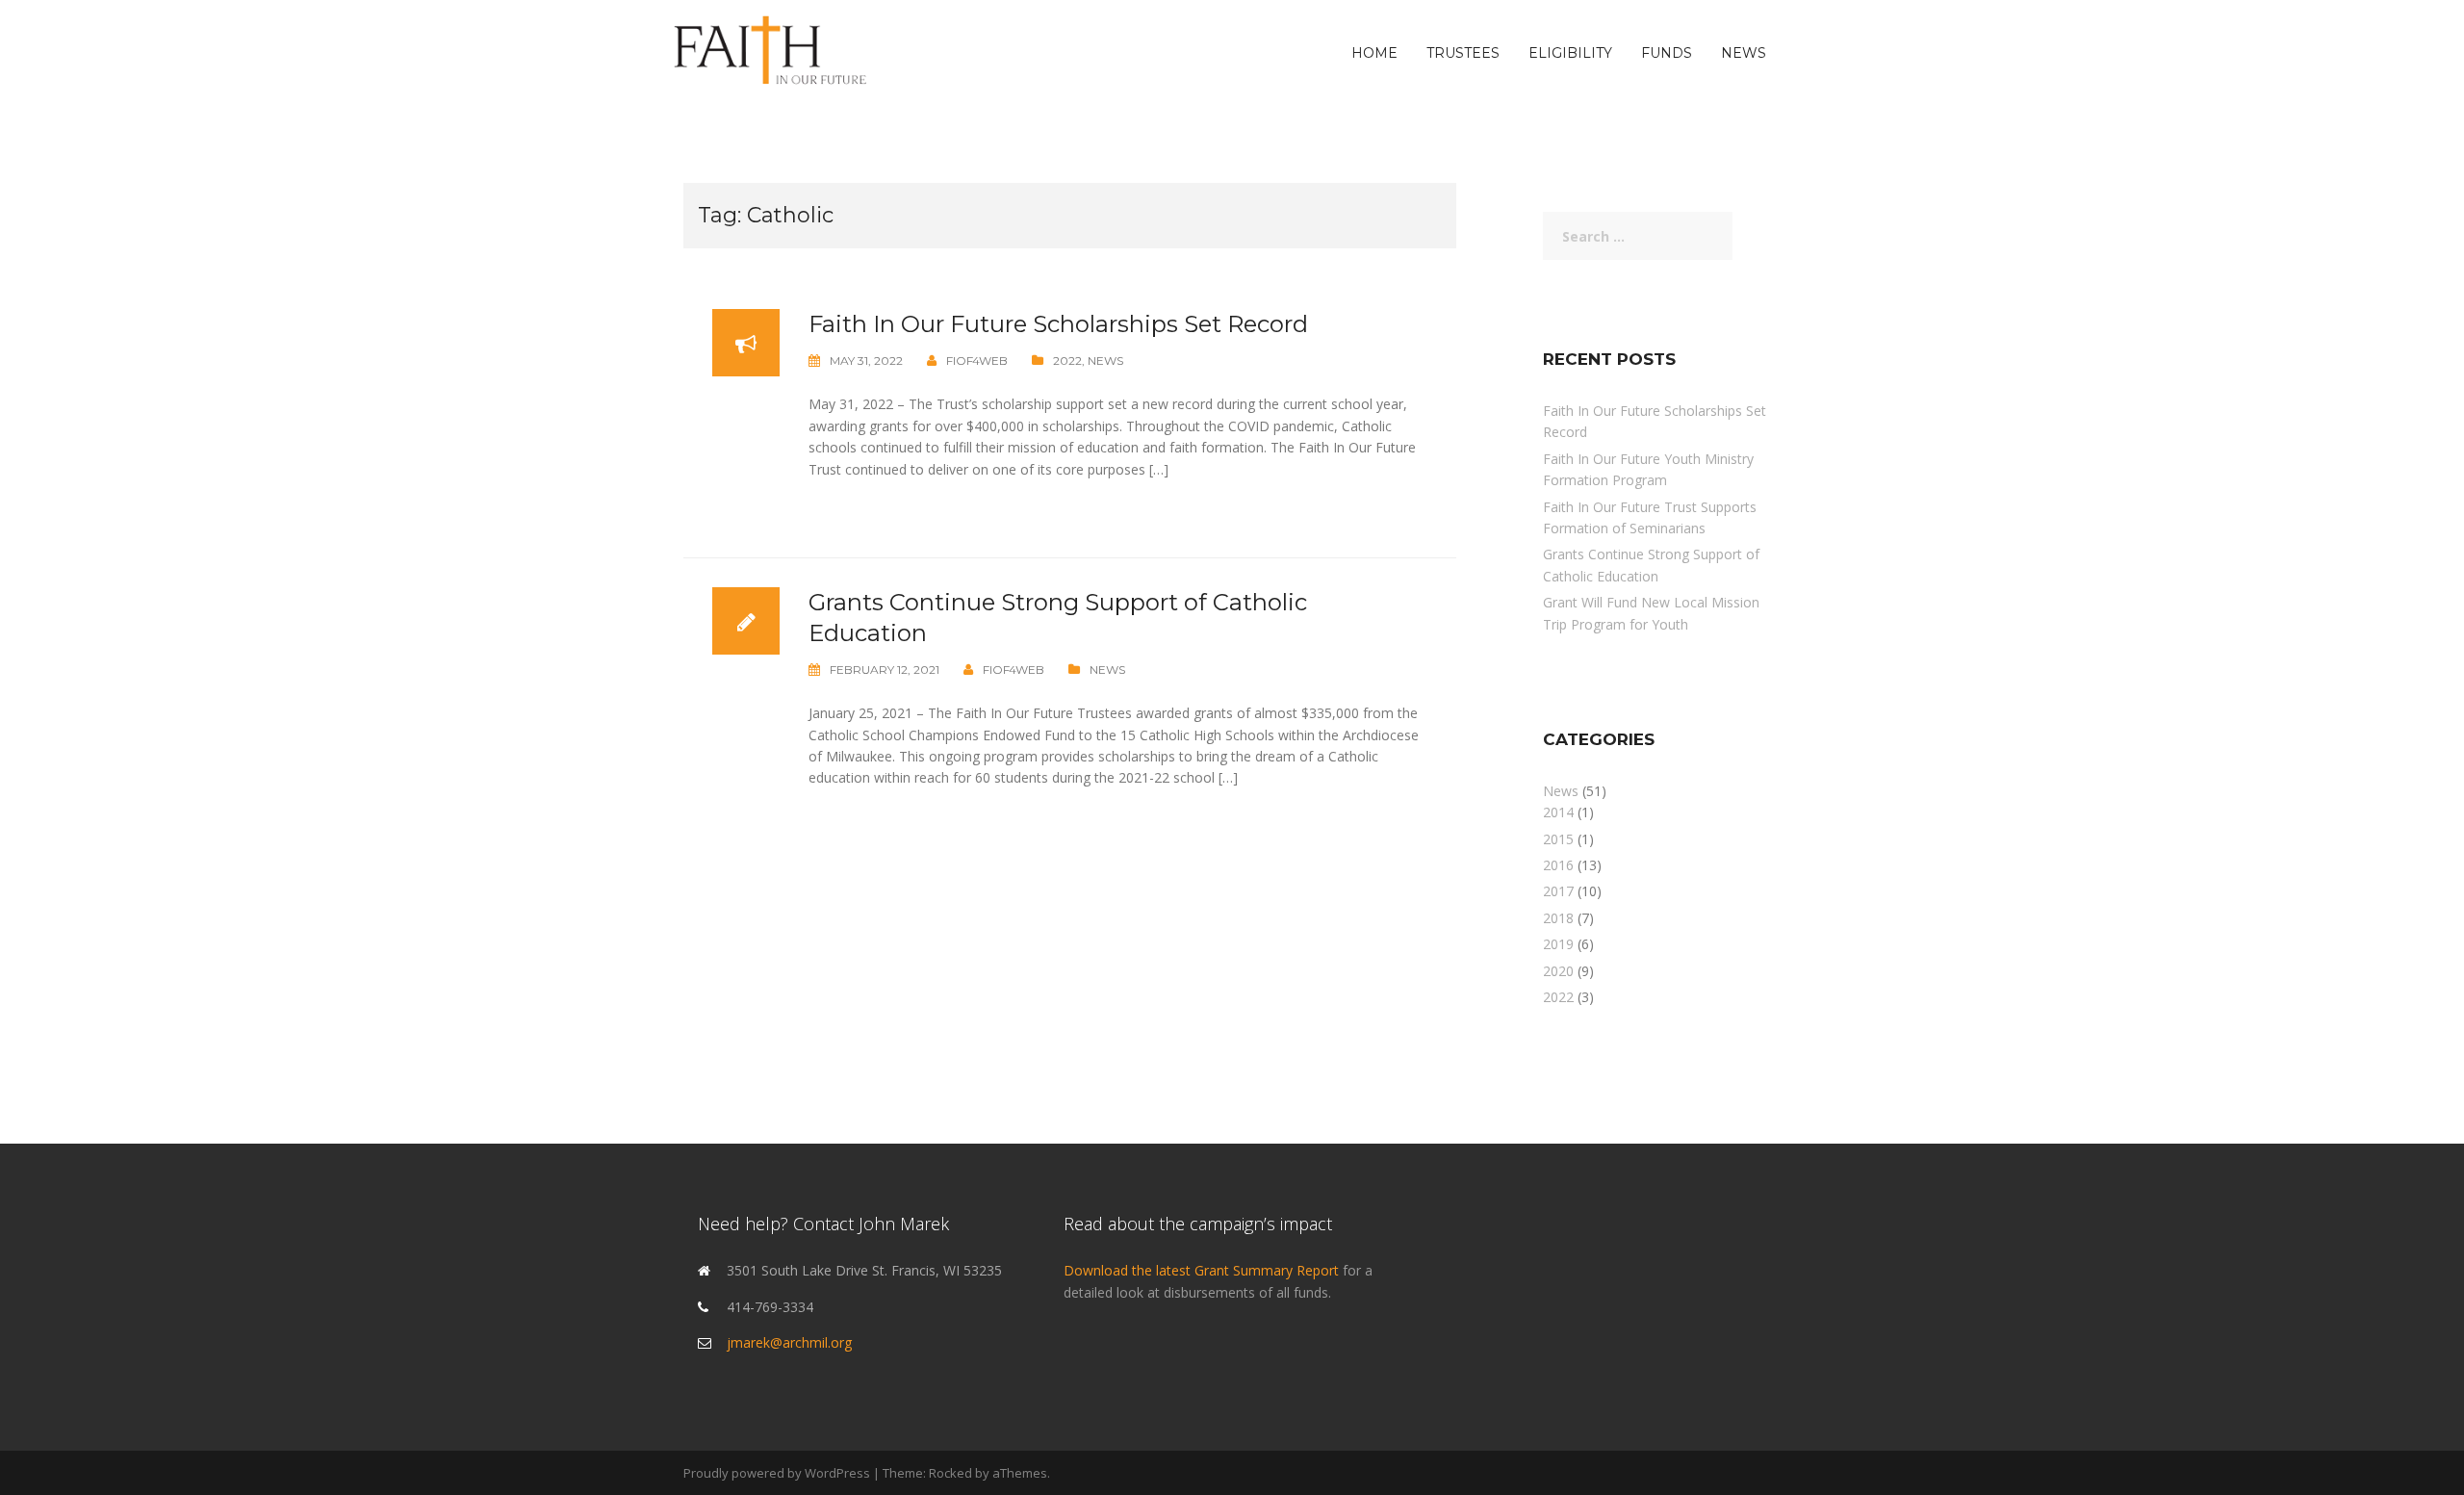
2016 (1558, 865)
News (1744, 53)
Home (1374, 53)
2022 (1067, 361)
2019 (1558, 944)
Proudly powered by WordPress (777, 1473)
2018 (1558, 918)
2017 (1558, 891)
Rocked (950, 1473)
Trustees (1463, 53)
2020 (1558, 971)
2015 (1558, 839)
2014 (1558, 812)
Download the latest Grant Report (1203, 1270)
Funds (1667, 53)
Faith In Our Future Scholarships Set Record (1058, 324)
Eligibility (1570, 53)
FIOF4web (977, 361)
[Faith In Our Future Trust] (770, 52)
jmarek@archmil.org (789, 1342)
